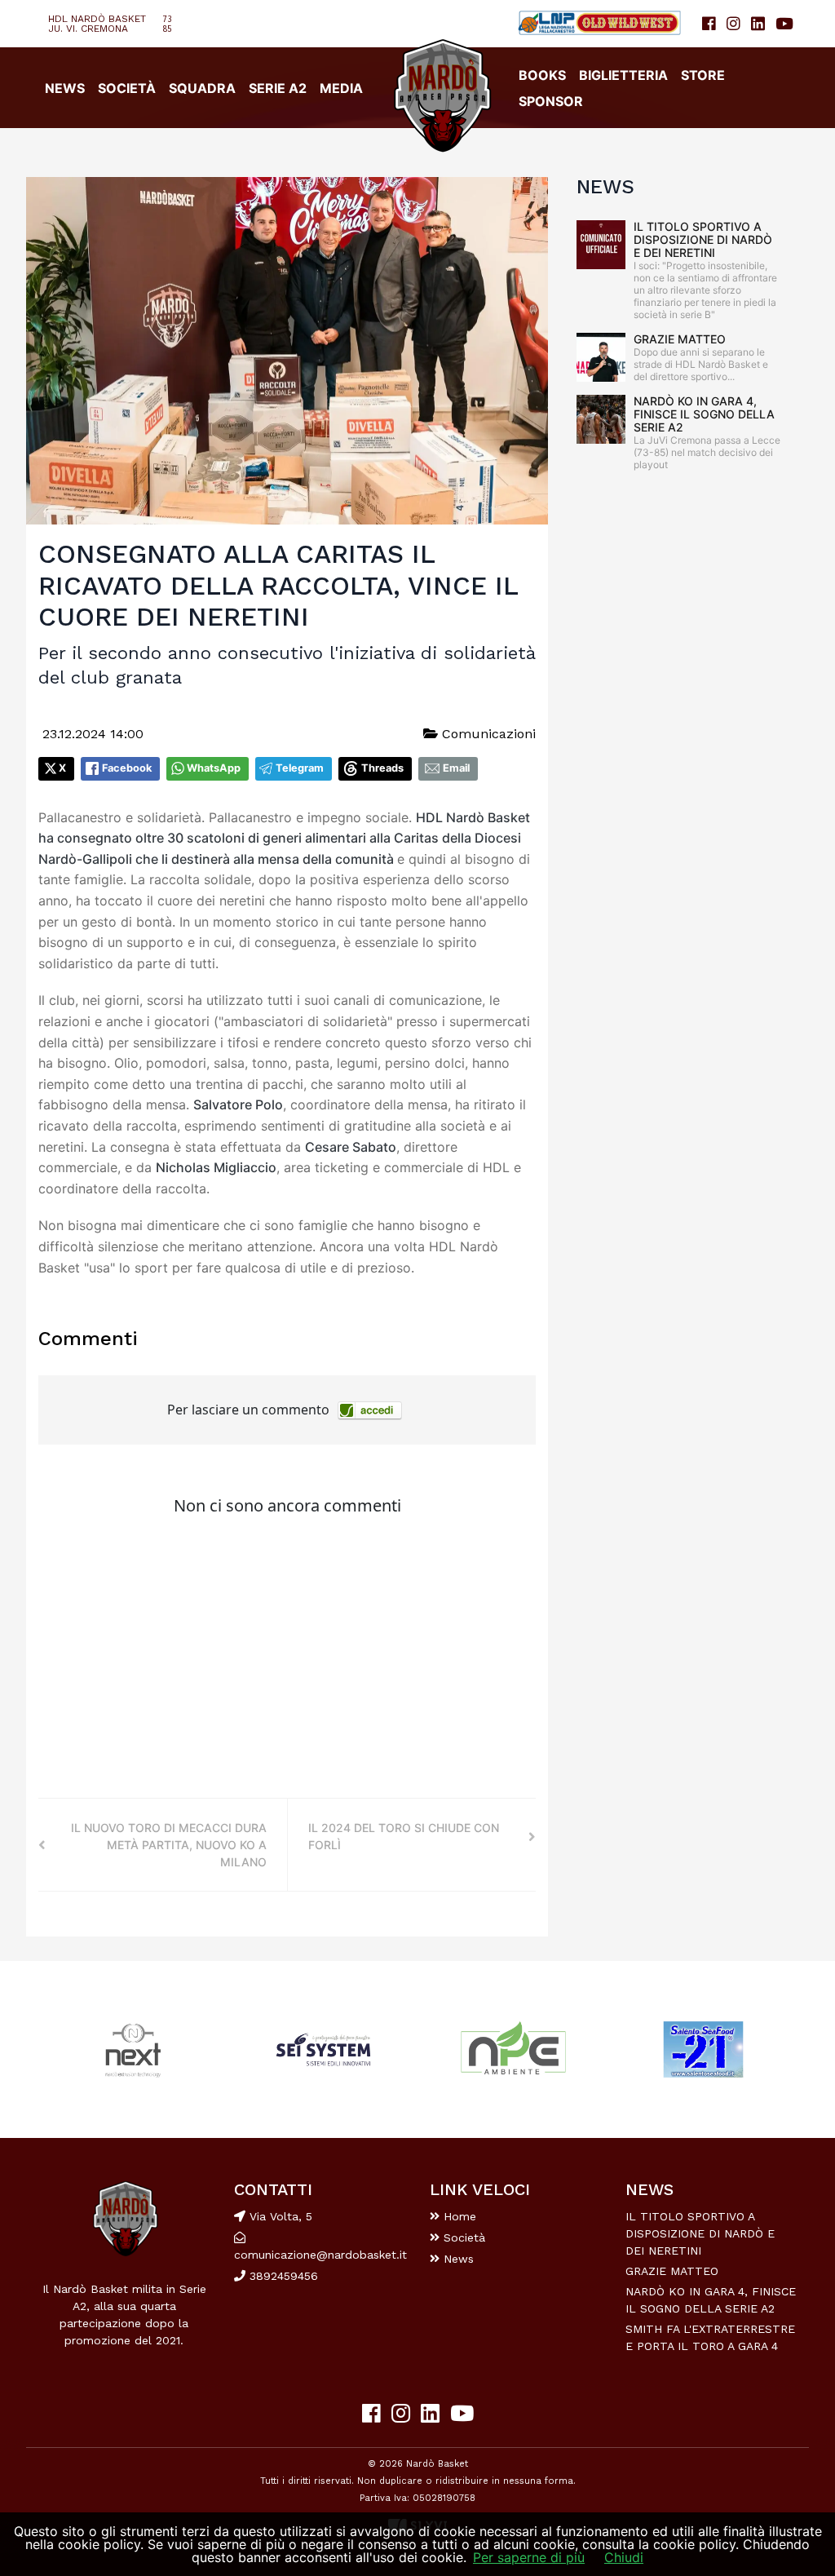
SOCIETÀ (127, 88)
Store (703, 75)
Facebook (127, 768)
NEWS (65, 88)
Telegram (300, 768)
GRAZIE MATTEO (680, 339)
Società (462, 2237)
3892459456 (282, 2276)
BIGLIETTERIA (623, 75)
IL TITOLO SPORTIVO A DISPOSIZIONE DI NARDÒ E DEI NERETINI (703, 239)
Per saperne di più (529, 2557)
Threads (382, 768)
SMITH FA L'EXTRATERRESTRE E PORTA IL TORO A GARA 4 (710, 2337)
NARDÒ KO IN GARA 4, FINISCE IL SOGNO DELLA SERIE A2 (704, 414)
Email (456, 768)
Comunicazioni (487, 734)
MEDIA (341, 88)
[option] (133, 2049)
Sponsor (551, 101)
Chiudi (624, 2557)
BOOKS (542, 75)
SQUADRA (202, 88)
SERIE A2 (278, 88)
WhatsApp (214, 768)
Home (458, 2216)
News (457, 2259)
